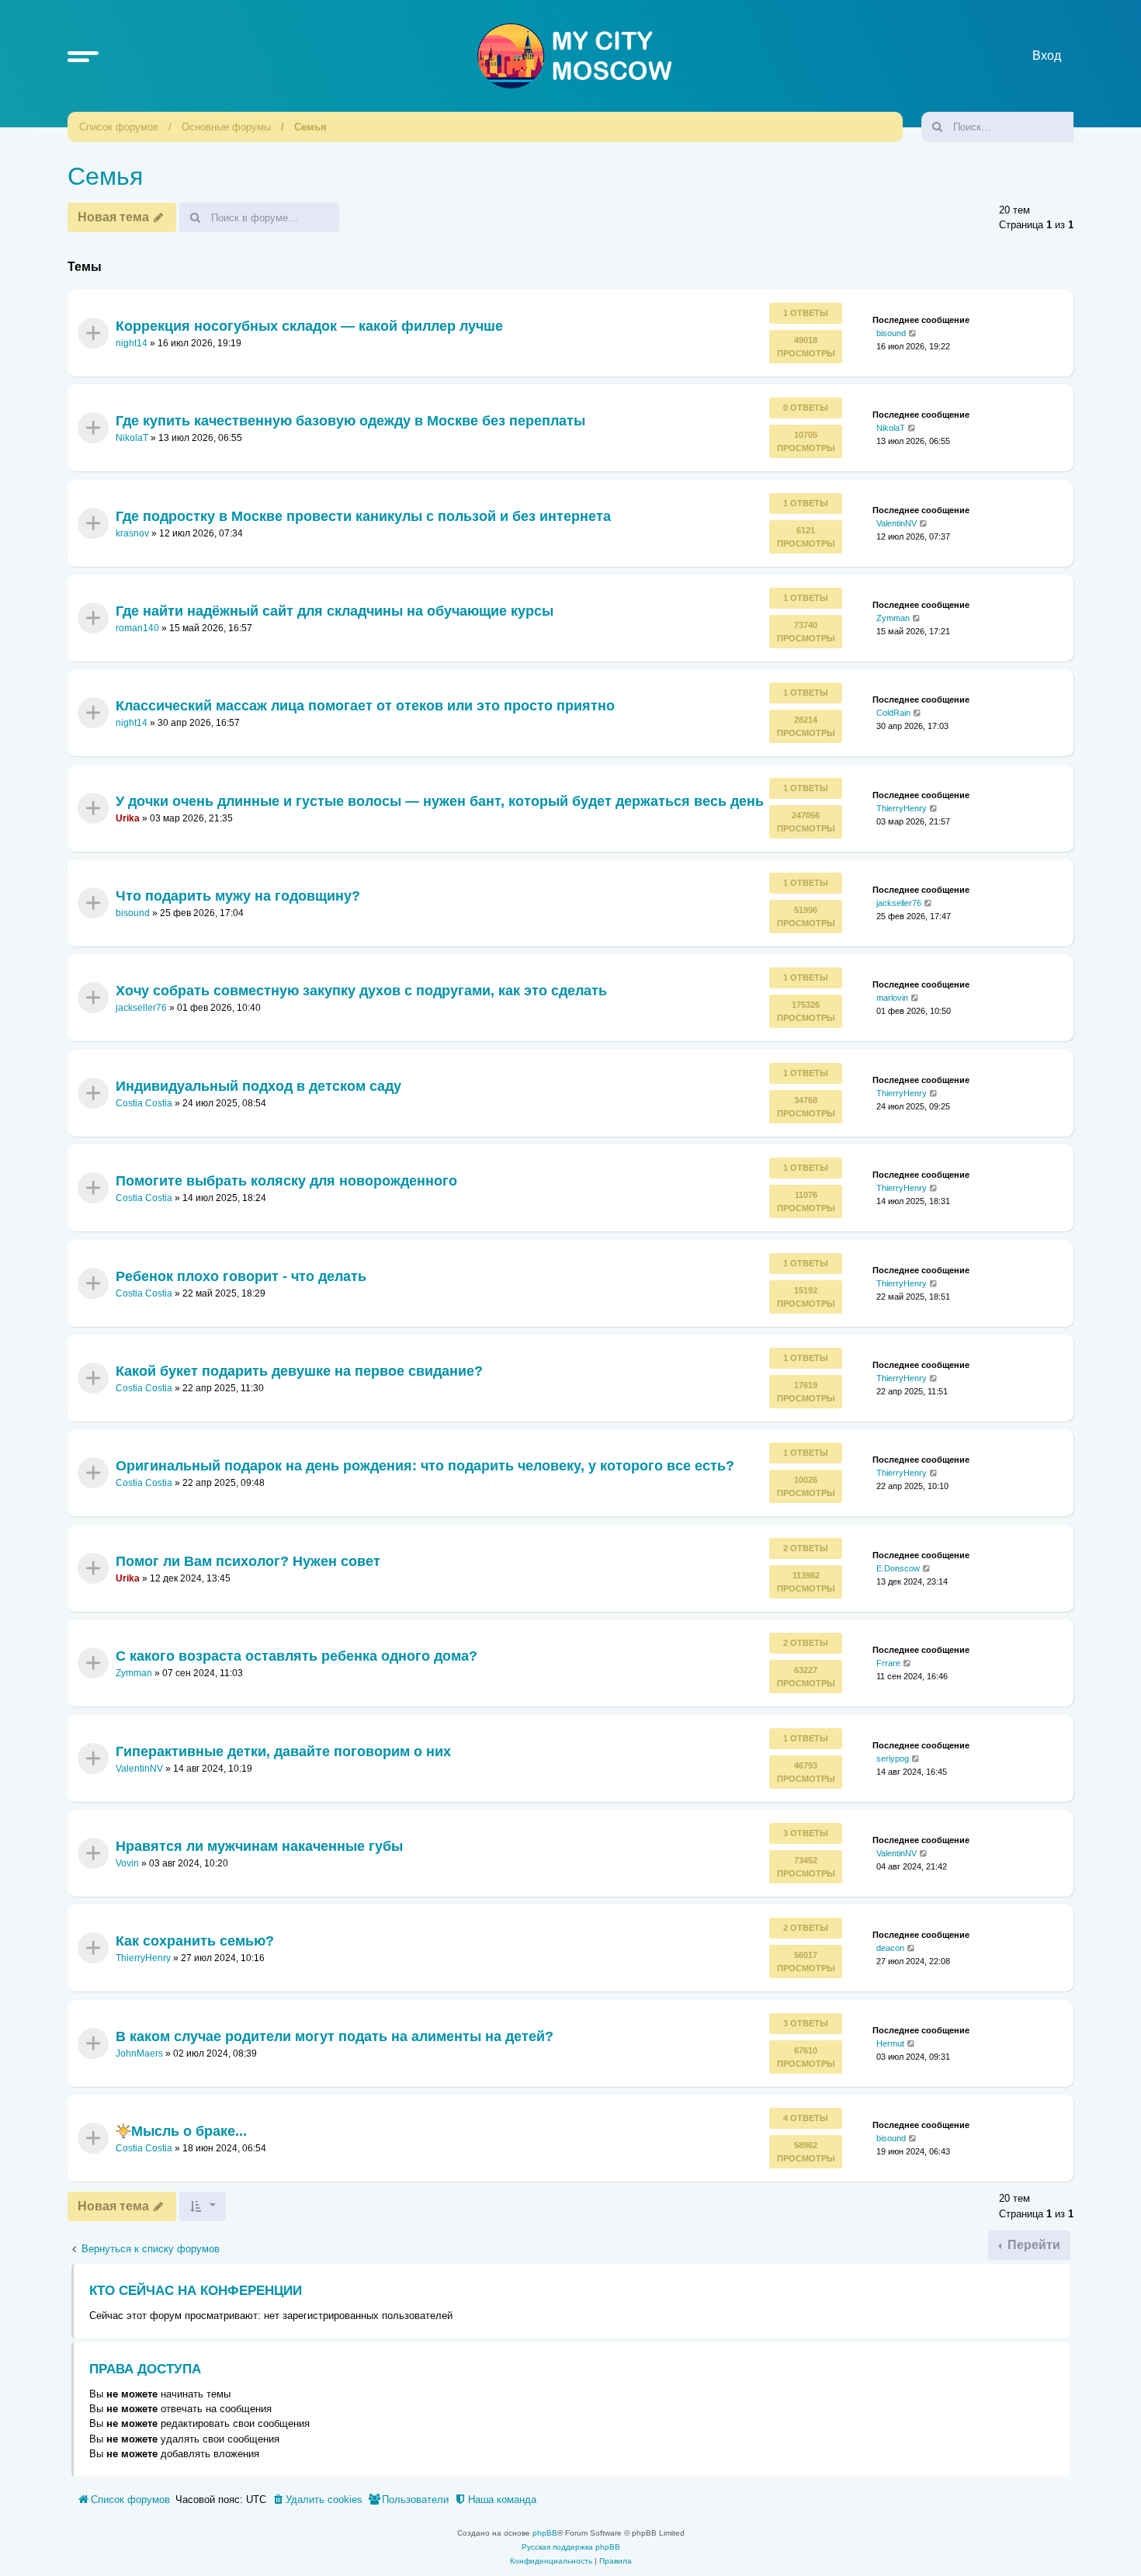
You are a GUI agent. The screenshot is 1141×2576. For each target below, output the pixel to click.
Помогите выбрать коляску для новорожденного (286, 1181)
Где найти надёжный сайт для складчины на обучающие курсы (335, 611)
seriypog (893, 1758)
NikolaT (132, 438)
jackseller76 (899, 903)
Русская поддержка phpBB (571, 2547)
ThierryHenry (902, 807)
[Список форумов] (574, 56)
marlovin (892, 998)
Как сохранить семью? (195, 1941)
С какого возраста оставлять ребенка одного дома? (297, 1656)
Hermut (890, 2043)
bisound (891, 333)
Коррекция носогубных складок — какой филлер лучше (309, 325)
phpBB (545, 2533)
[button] (83, 56)
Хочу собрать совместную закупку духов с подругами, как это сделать (361, 991)
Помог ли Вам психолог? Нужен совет (248, 1561)
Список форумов (119, 127)
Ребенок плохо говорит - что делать (241, 1276)
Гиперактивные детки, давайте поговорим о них (283, 1751)
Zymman (893, 618)
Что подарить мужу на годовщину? (238, 896)
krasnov (132, 533)
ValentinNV (896, 522)
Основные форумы (226, 127)
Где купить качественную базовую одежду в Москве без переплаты (350, 421)
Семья (310, 127)
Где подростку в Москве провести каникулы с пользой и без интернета (363, 516)
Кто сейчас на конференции (196, 2291)
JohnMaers (139, 2054)
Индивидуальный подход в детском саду (258, 1086)
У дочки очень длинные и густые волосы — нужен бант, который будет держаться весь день (440, 800)
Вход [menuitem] (1047, 56)
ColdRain (893, 713)
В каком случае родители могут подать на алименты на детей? (335, 2036)
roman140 (137, 628)
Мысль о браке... (189, 2131)
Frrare (888, 1663)
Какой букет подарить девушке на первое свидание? (299, 1371)
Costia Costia (144, 1103)
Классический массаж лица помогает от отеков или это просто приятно (365, 706)
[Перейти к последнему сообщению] (913, 333)
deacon (890, 1948)
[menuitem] (317, 2500)
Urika (128, 818)
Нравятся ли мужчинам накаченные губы (259, 1846)
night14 (132, 343)
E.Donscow (898, 1568)
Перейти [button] (1032, 2245)
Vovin (127, 1863)
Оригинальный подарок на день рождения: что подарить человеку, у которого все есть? (425, 1466)
